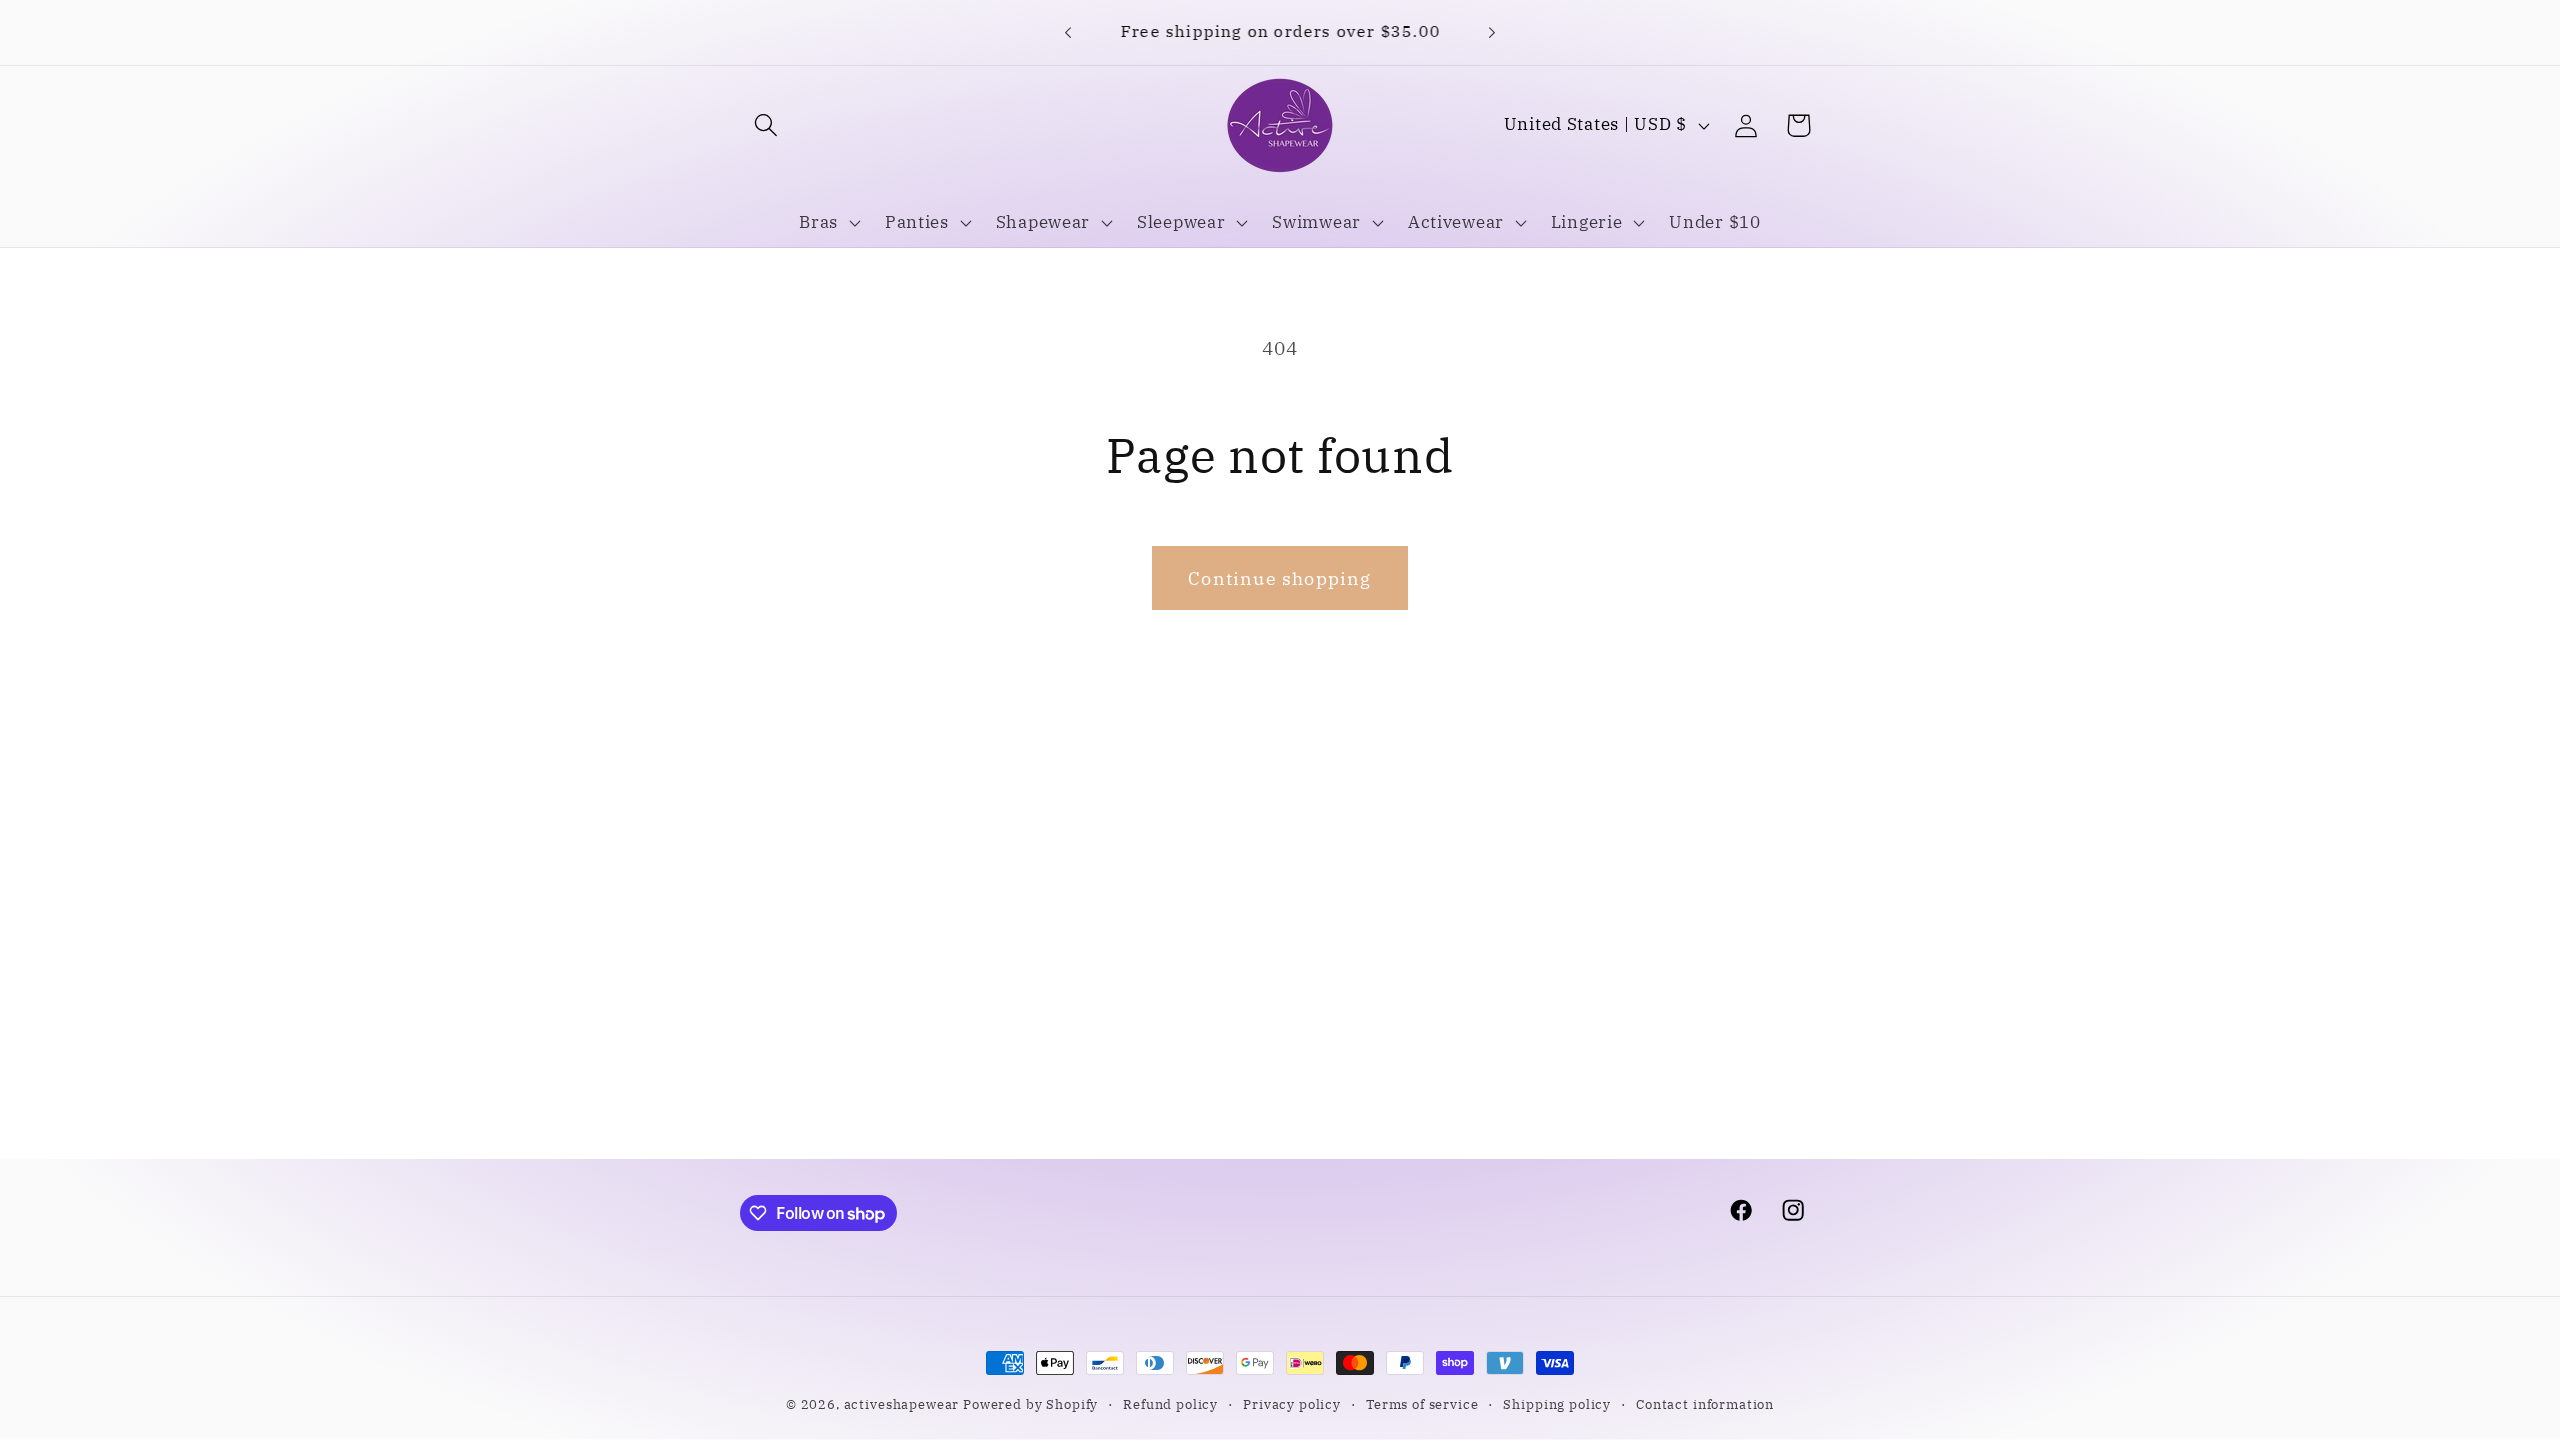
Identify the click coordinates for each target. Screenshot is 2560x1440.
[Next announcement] (1492, 32)
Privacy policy (1292, 1404)
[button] (766, 125)
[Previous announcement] (1068, 32)
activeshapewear (902, 1404)
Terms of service (1422, 1404)
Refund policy (1170, 1404)
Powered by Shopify (1030, 1404)
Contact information (1705, 1404)
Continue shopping (1279, 578)
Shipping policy (1557, 1404)
